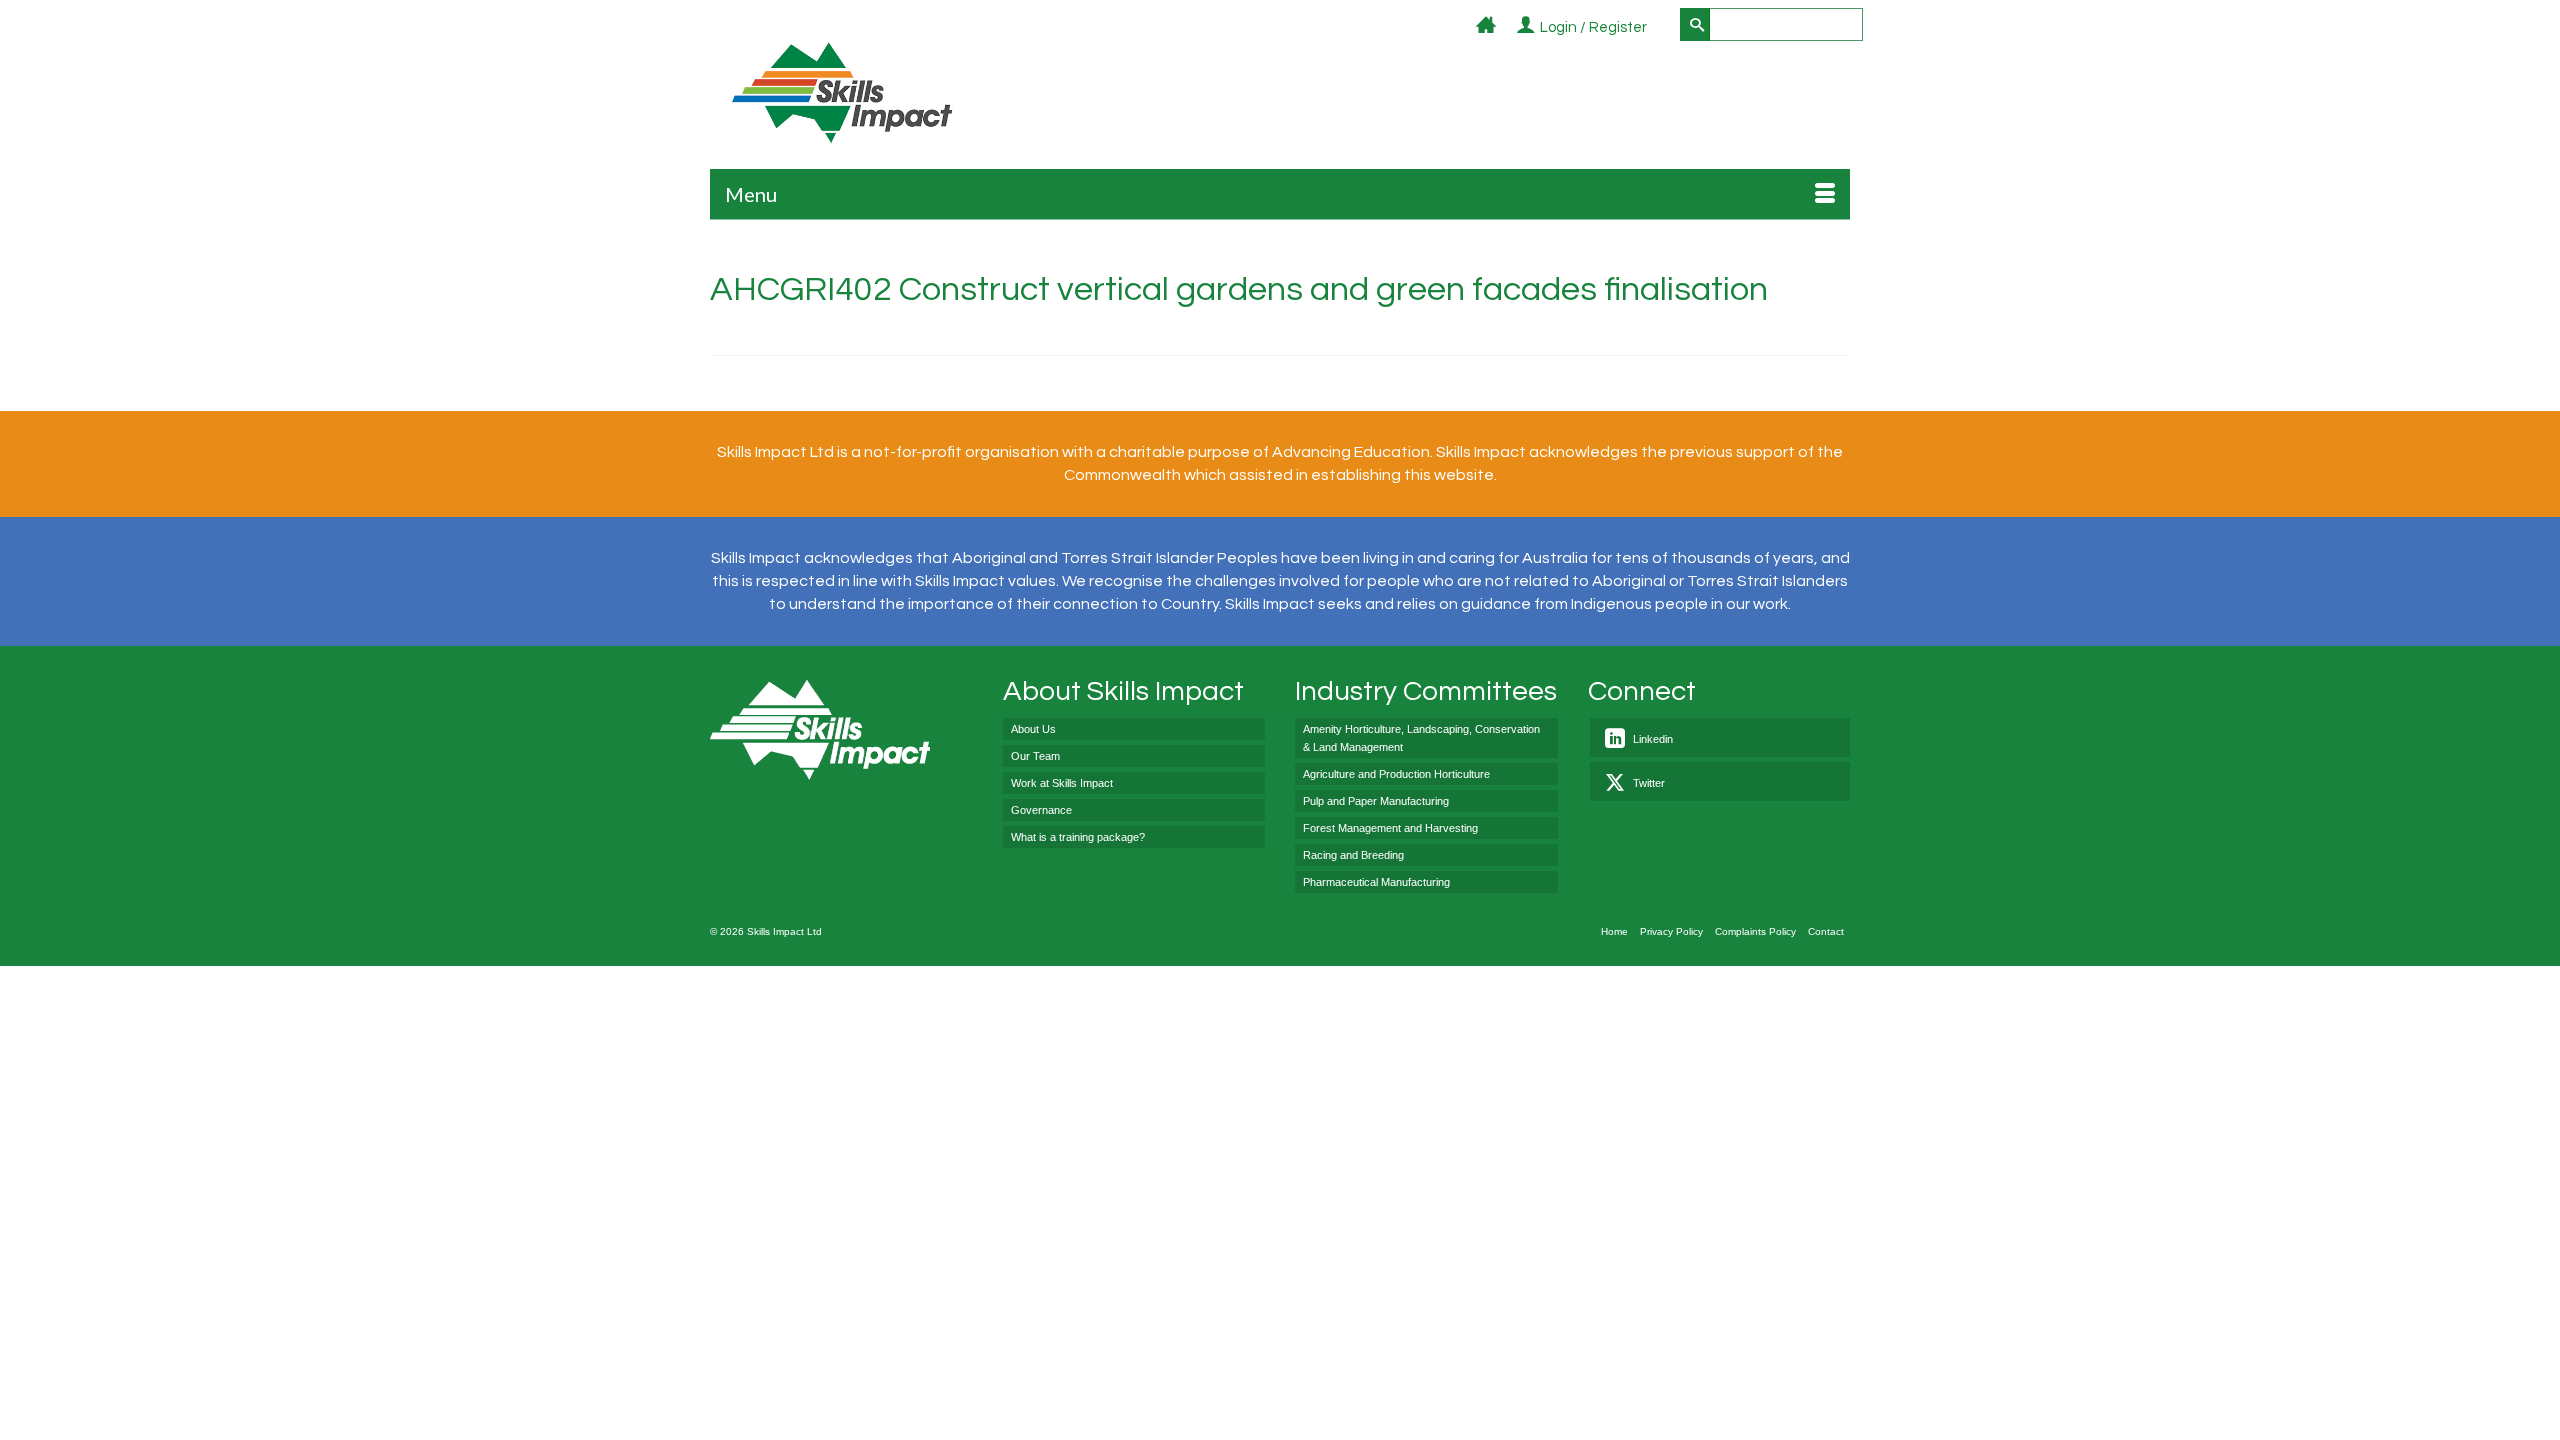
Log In (1658, 28)
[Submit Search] (1695, 24)
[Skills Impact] (841, 92)
